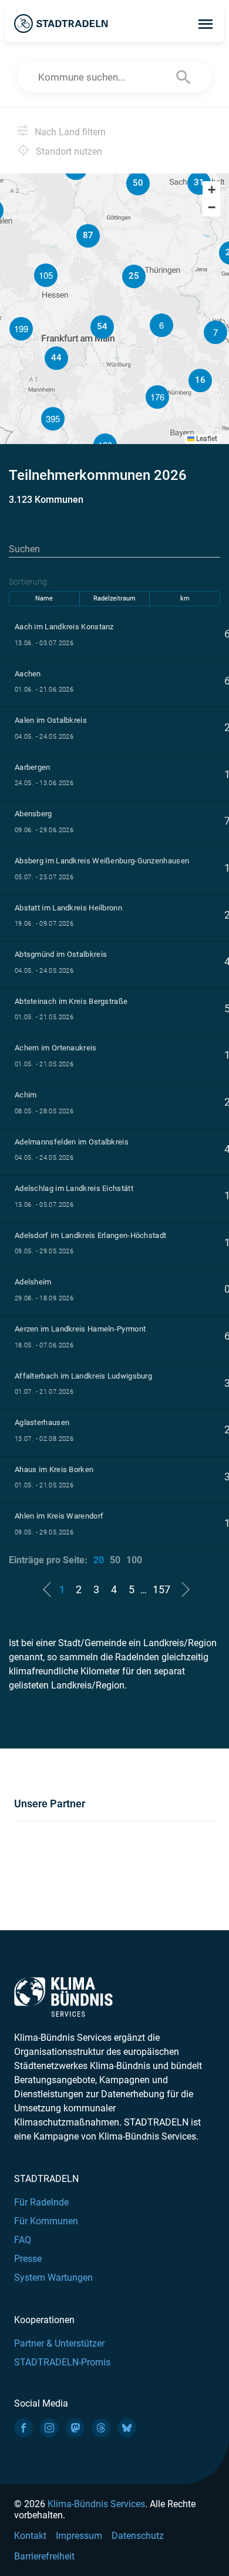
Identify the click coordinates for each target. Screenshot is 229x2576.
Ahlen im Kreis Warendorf (59, 1516)
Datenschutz (138, 2536)
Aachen (28, 674)
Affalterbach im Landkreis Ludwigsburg (83, 1376)
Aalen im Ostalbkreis (51, 720)
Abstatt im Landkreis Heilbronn (68, 908)
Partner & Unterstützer (59, 2343)
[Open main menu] (206, 24)
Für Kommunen (46, 2221)
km (185, 598)
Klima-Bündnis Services (96, 2504)
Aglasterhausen (42, 1422)
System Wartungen (53, 2278)
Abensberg (33, 814)
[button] (215, 332)
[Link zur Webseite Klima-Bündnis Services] (63, 1997)
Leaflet (206, 439)
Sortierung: (29, 582)
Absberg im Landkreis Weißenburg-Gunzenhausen (102, 861)
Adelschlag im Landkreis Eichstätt (74, 1188)
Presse (28, 2259)
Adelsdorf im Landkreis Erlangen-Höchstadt (90, 1235)
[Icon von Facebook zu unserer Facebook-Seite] (23, 2428)
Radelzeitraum (114, 598)
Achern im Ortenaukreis (56, 1048)
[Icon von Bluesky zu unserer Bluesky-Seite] (127, 2428)
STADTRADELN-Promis (62, 2362)
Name (44, 598)
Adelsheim (33, 1282)
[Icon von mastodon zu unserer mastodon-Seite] (75, 2428)
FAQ (23, 2240)
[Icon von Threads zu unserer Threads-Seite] (101, 2428)
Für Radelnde (41, 2202)
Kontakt (30, 2536)
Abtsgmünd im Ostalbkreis (61, 954)
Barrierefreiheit (44, 2556)
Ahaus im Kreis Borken (54, 1469)
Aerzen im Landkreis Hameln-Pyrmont (80, 1329)
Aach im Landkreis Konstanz (64, 627)
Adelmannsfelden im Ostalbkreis (72, 1142)
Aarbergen (33, 767)
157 (161, 1589)
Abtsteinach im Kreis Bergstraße (71, 1001)
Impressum (79, 2536)
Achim (26, 1095)
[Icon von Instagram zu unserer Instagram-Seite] (49, 2428)
